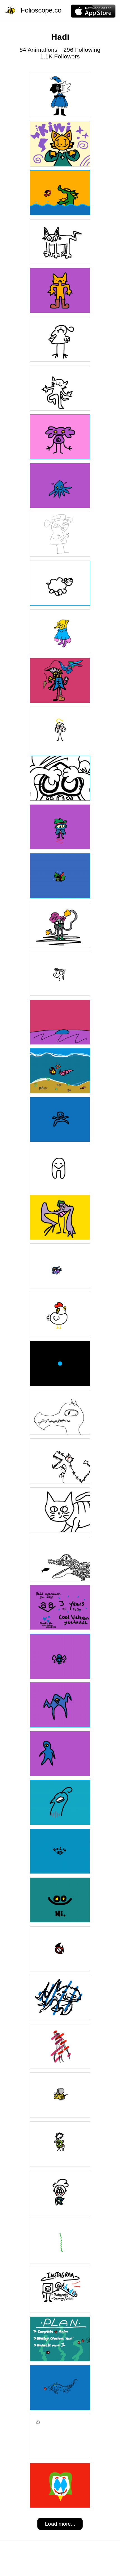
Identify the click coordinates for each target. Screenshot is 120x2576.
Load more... (60, 2524)
